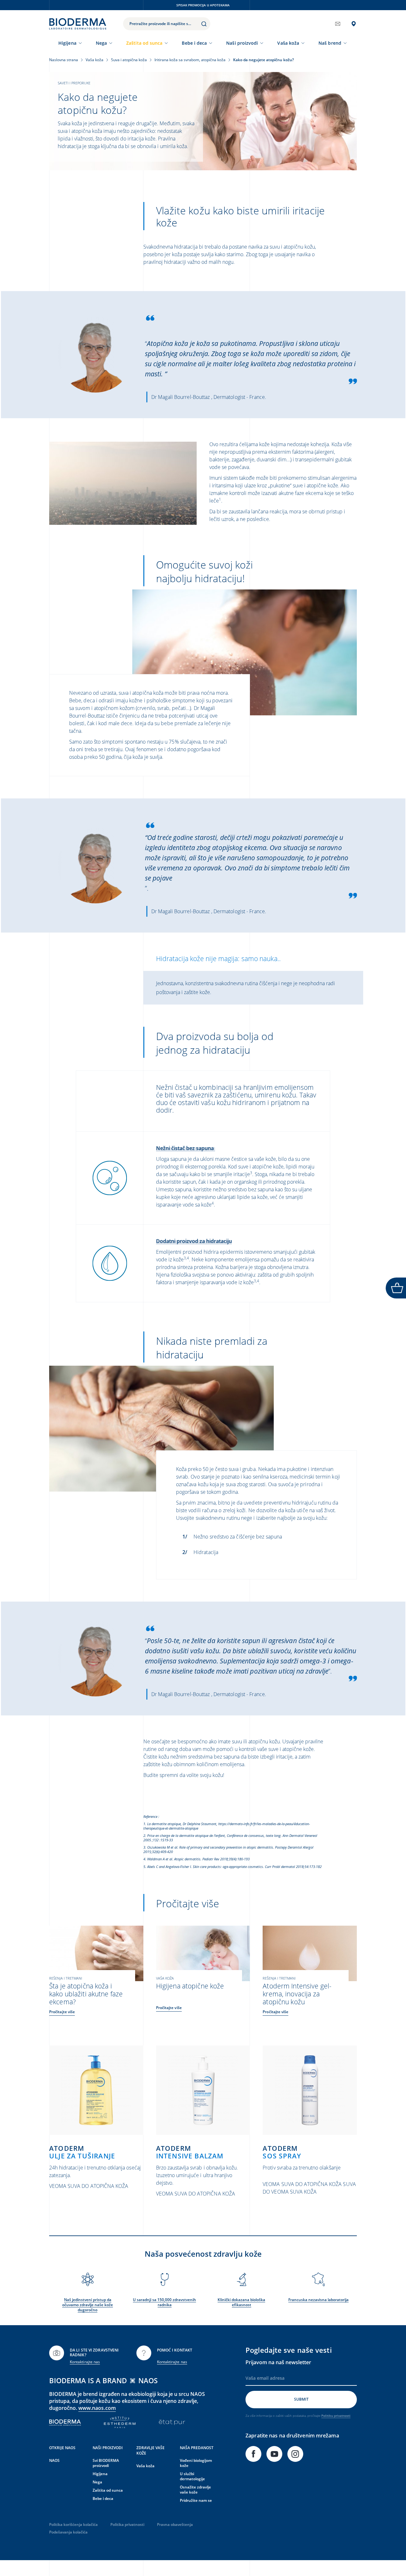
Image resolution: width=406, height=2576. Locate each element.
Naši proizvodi (242, 43)
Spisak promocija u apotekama (203, 5)
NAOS (54, 2460)
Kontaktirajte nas (85, 2362)
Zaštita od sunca (144, 43)
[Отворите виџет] (396, 1288)
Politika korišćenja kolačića (73, 2524)
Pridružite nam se (196, 2500)
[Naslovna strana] (78, 24)
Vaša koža (288, 43)
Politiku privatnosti (336, 2416)
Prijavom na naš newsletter (278, 2362)
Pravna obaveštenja (175, 2524)
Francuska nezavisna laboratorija (318, 2300)
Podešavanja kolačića (68, 2532)
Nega (101, 43)
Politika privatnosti (127, 2524)
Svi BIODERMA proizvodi (106, 2463)
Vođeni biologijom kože (196, 2463)
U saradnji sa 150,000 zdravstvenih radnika (164, 2302)
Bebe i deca (194, 43)
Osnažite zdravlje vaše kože (195, 2490)
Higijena (67, 43)
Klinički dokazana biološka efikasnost (241, 2302)
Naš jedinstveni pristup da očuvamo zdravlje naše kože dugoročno (88, 2305)
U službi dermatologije (192, 2476)
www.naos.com (97, 2408)
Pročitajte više (62, 2012)
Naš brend (330, 43)
